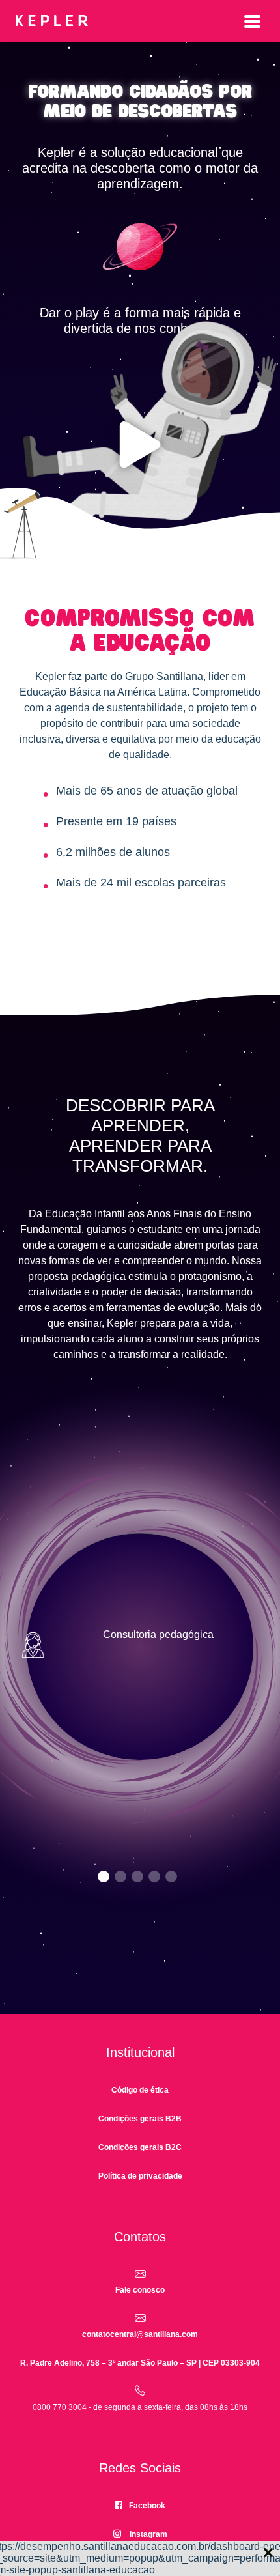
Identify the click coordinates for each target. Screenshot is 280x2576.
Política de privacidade (140, 2176)
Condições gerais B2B (140, 2119)
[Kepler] (140, 22)
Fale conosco (140, 2290)
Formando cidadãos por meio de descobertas (140, 102)
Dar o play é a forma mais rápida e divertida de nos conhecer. (140, 320)
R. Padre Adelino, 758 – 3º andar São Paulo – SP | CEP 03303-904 (140, 2363)
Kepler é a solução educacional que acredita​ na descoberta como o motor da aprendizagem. (140, 168)
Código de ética (140, 2090)
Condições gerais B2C (140, 2147)
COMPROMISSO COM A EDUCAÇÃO (140, 631)
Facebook (147, 2506)
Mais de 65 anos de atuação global (147, 791)
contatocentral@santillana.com (140, 2334)
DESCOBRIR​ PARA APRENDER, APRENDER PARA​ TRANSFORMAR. (140, 1136)
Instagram (148, 2534)
